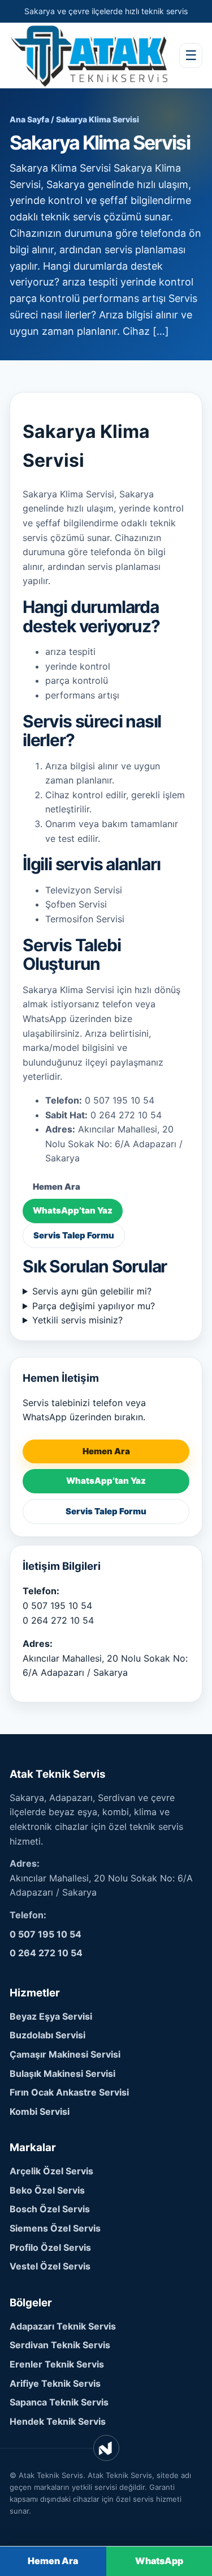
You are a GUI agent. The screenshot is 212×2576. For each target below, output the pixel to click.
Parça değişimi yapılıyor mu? (94, 1306)
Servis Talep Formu (74, 1235)
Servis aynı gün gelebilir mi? (92, 1291)
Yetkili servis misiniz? (77, 1320)
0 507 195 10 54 (57, 1606)
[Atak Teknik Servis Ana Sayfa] (89, 55)
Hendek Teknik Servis (58, 2421)
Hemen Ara (57, 1187)
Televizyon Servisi (84, 890)
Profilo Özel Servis (50, 2247)
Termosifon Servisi (85, 919)
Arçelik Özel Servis (51, 2171)
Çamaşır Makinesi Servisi (65, 2054)
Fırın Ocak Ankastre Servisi (69, 2092)
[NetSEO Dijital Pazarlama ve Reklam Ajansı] (106, 2448)
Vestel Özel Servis (50, 2266)
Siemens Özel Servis (55, 2228)
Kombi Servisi (40, 2111)
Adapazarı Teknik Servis (63, 2326)
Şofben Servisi (76, 904)
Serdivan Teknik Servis (60, 2345)
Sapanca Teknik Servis (59, 2402)
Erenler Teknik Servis (57, 2364)
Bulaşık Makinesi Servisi (62, 2073)
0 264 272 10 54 (58, 1620)
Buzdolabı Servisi (47, 2035)
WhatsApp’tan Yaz (73, 1210)
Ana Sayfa (29, 119)
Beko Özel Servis (47, 2190)
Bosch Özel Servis (50, 2209)
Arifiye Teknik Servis (55, 2383)
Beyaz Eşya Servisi (51, 2016)
